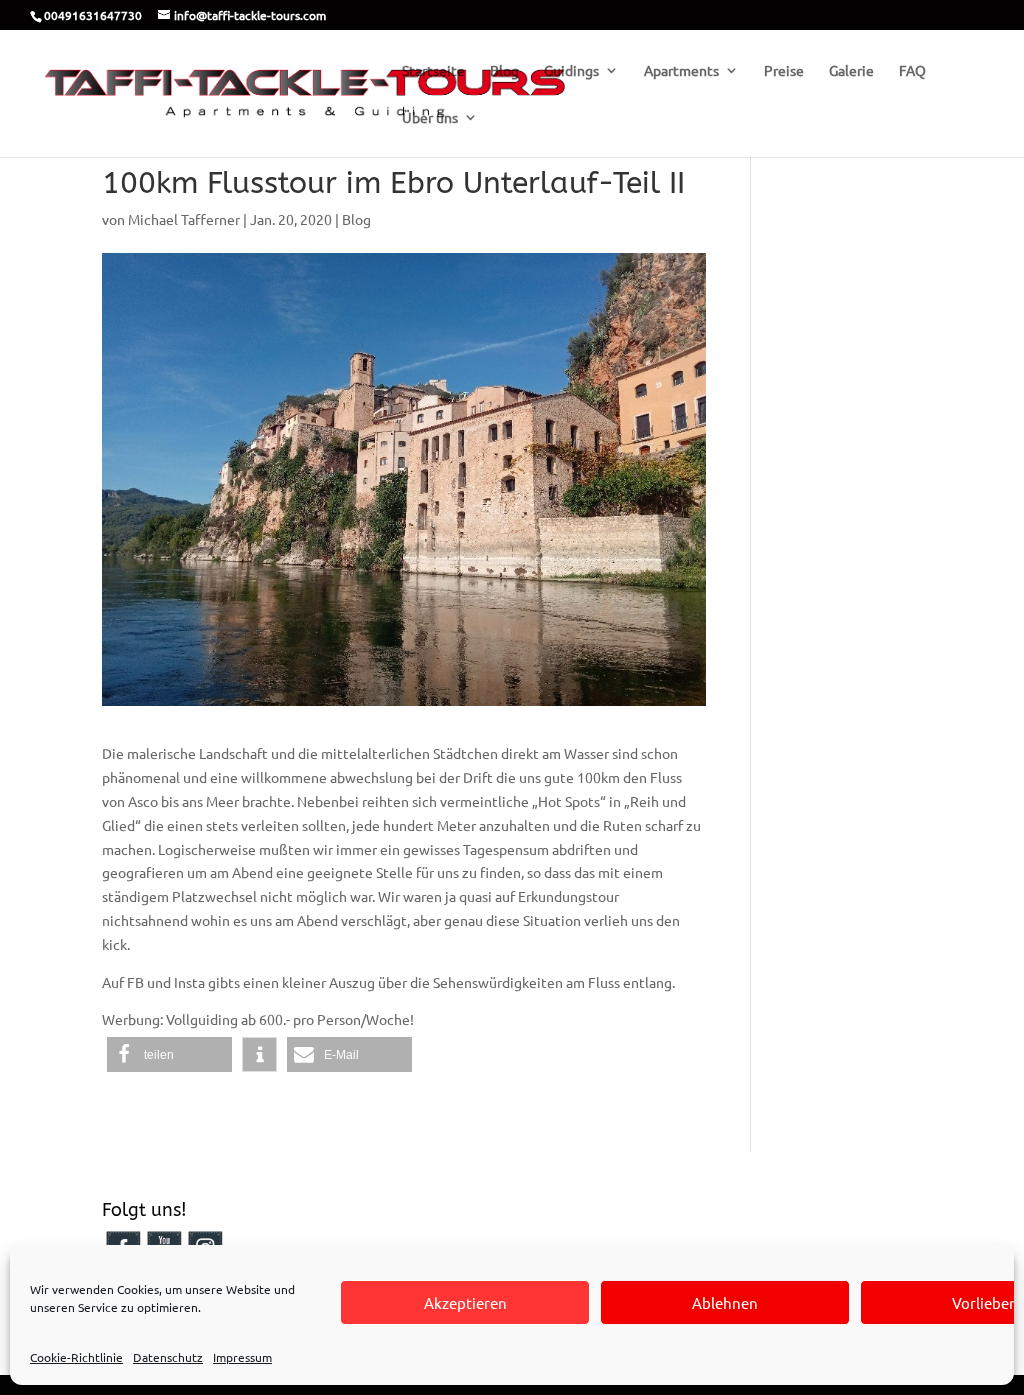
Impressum (242, 1357)
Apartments (681, 71)
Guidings (571, 71)
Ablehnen (725, 1302)
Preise (784, 71)
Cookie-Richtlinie (76, 1357)
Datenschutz (168, 1357)
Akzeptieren (465, 1302)
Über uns (430, 118)
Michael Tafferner (184, 219)
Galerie (851, 71)
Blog (504, 71)
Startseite (433, 71)
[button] (169, 1054)
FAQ (912, 71)
